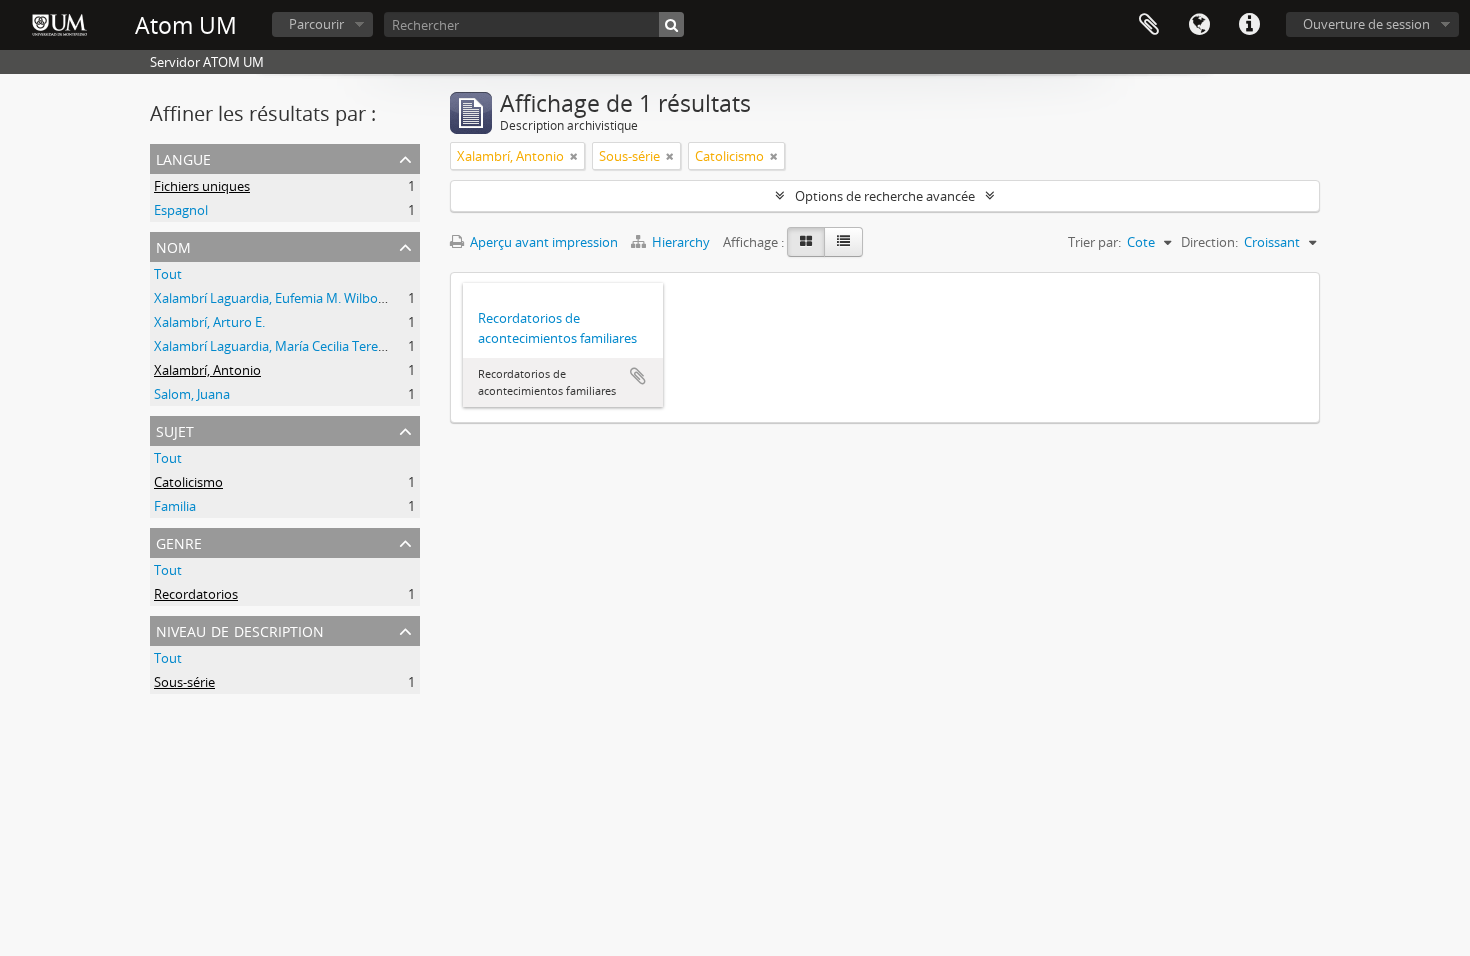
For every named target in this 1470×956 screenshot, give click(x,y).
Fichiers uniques (202, 186)
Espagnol (181, 210)
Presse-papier (1149, 25)
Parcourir (316, 24)
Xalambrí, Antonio (207, 370)
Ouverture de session (1366, 24)
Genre (179, 541)
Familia (175, 506)
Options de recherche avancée (885, 196)
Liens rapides (1249, 25)
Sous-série (184, 682)
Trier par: (1094, 242)
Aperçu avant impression (542, 242)
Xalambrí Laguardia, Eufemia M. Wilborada (279, 298)
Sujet (175, 429)
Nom (173, 245)
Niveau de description (240, 629)
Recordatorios (196, 594)
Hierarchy (681, 242)
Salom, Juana (192, 394)
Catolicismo (188, 482)
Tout (168, 274)
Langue (1199, 25)
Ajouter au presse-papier (638, 376)
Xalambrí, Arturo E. (209, 322)
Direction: (1209, 242)
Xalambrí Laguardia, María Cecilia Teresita (276, 346)
